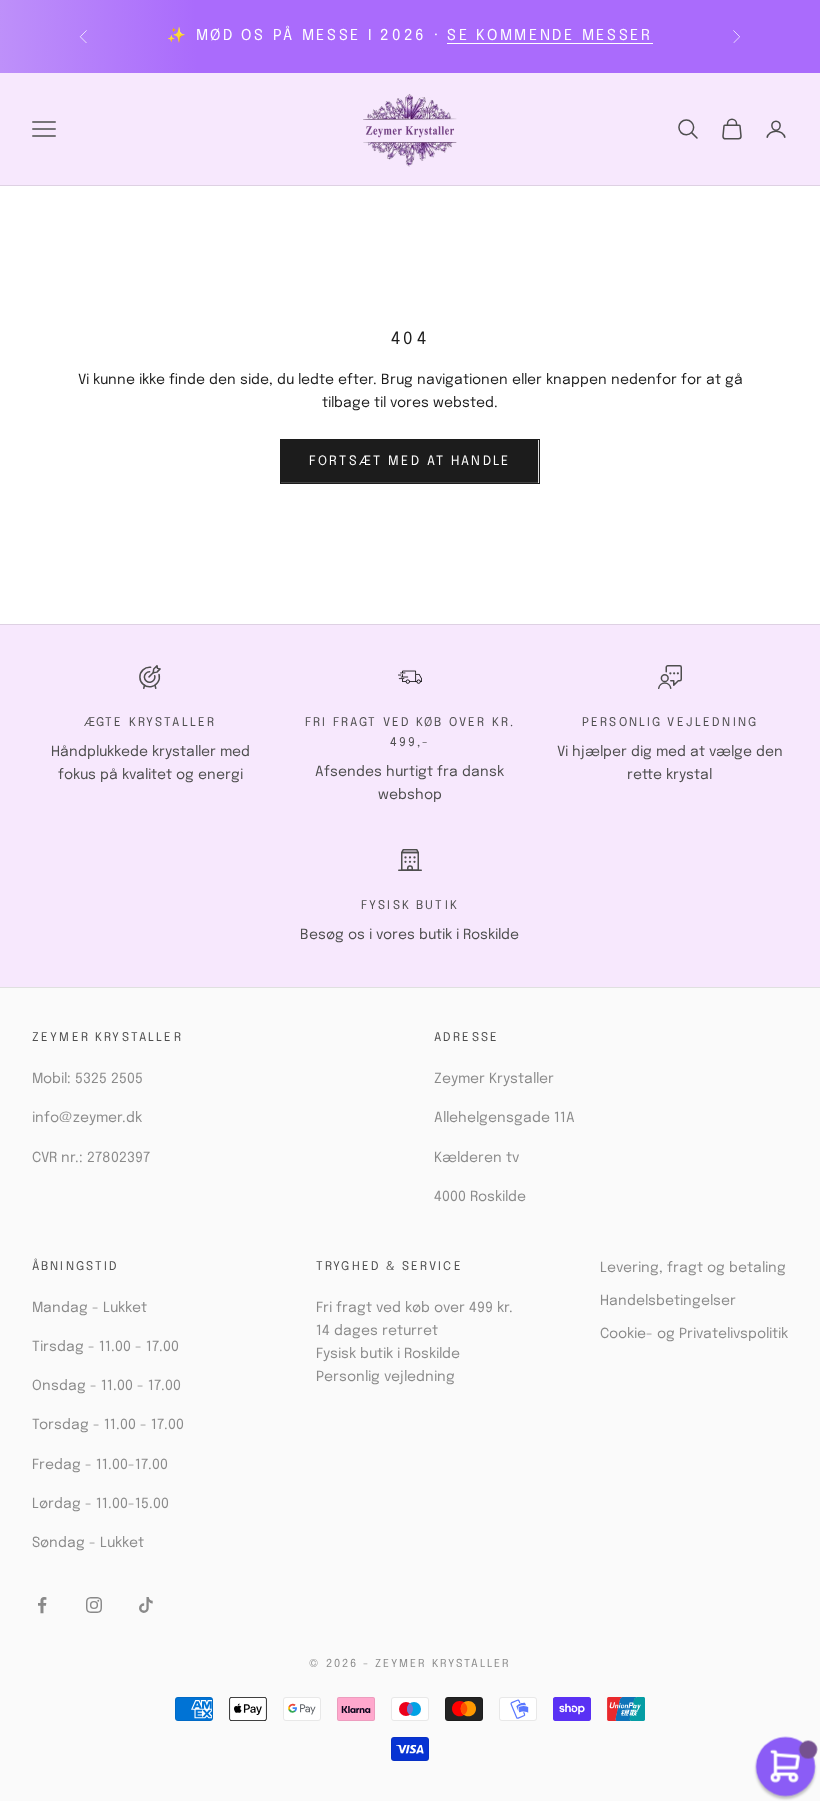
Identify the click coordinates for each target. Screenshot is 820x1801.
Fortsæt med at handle (409, 461)
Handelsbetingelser (668, 1301)
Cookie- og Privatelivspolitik (694, 1334)
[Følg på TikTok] (146, 1605)
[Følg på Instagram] (94, 1605)
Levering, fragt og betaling (693, 1268)
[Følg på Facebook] (42, 1605)
